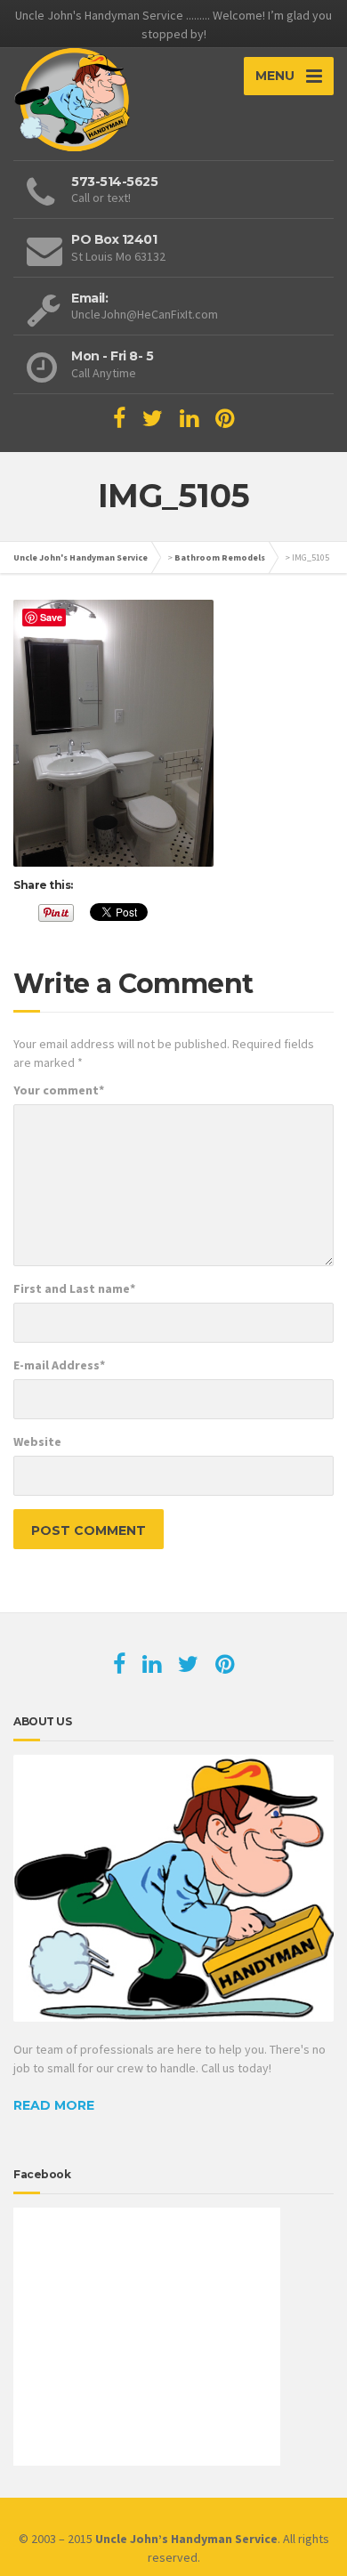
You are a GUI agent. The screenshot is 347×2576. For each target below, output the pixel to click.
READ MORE (54, 2105)
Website (37, 1441)
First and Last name (74, 1288)
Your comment (59, 1090)
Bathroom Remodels (220, 557)
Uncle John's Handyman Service (81, 557)
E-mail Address (59, 1365)
